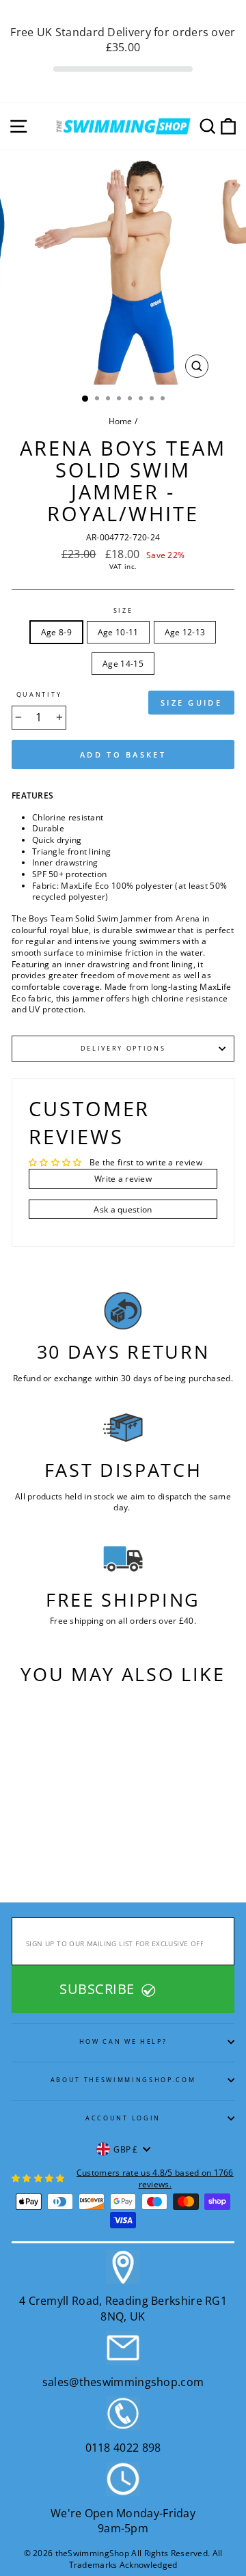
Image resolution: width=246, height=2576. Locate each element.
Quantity (39, 695)
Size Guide (191, 703)
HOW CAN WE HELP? (123, 2041)
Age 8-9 (56, 632)
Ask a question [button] (123, 1209)
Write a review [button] (123, 1178)
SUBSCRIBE (99, 1989)
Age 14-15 (123, 663)
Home (121, 421)
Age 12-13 (185, 632)
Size (123, 611)
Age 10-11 (118, 632)
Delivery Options (123, 1048)
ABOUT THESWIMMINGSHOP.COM (123, 2080)
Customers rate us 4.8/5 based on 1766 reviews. (155, 2178)
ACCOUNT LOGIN (123, 2118)
